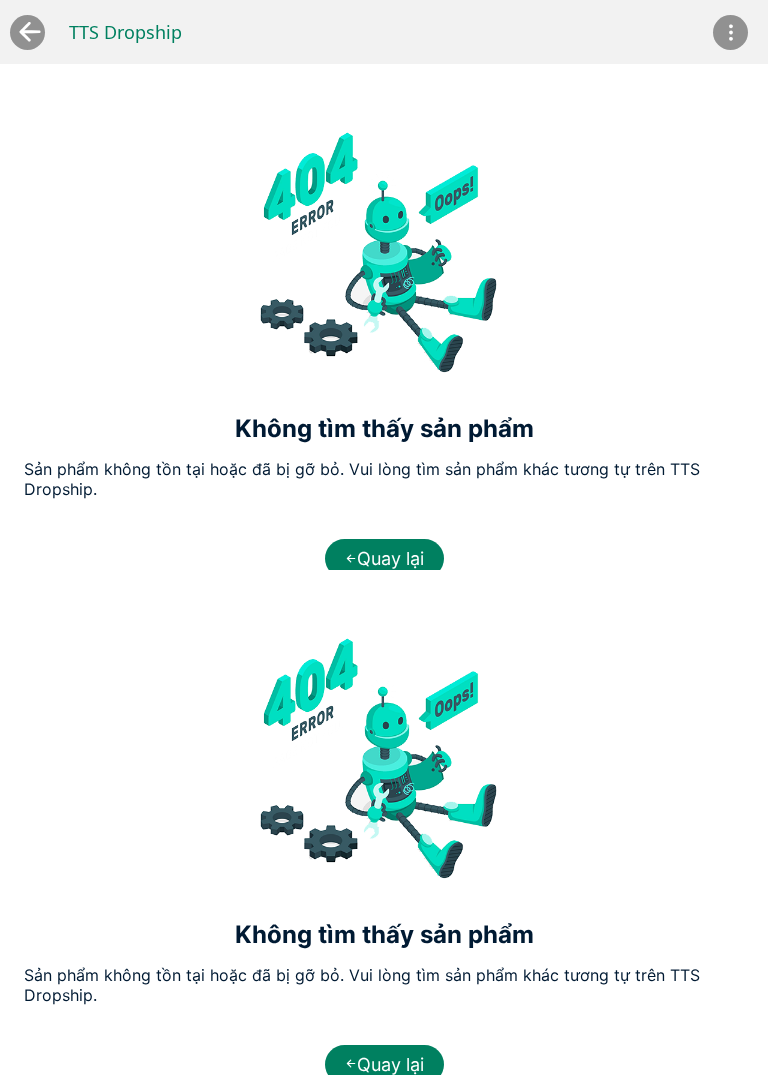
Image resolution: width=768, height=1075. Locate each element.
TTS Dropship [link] (125, 32)
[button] (730, 32)
